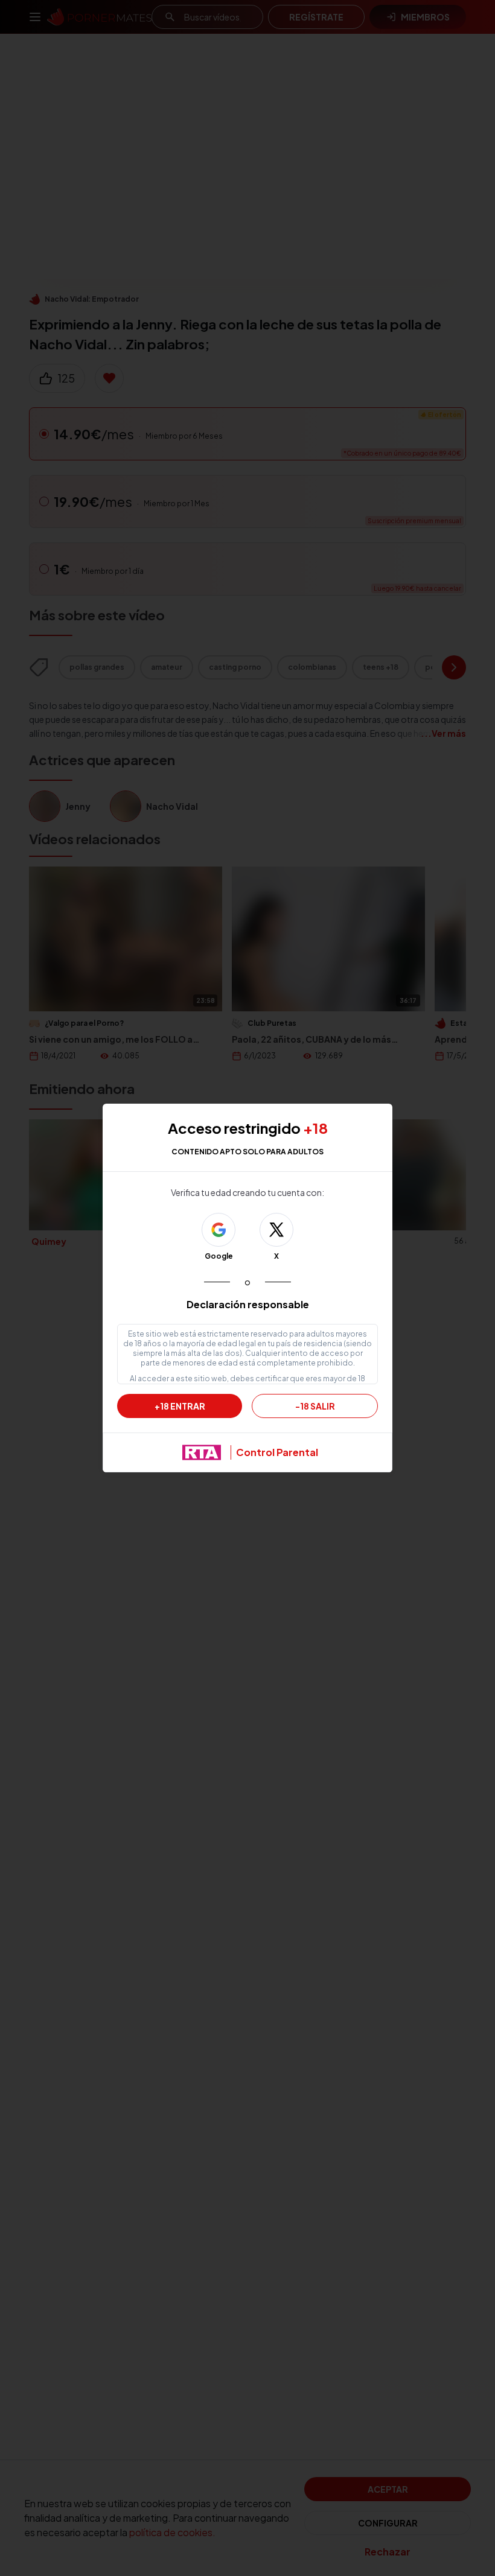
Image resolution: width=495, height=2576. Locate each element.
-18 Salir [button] (315, 1406)
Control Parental (277, 1452)
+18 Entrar (180, 1406)
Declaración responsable (248, 1304)
